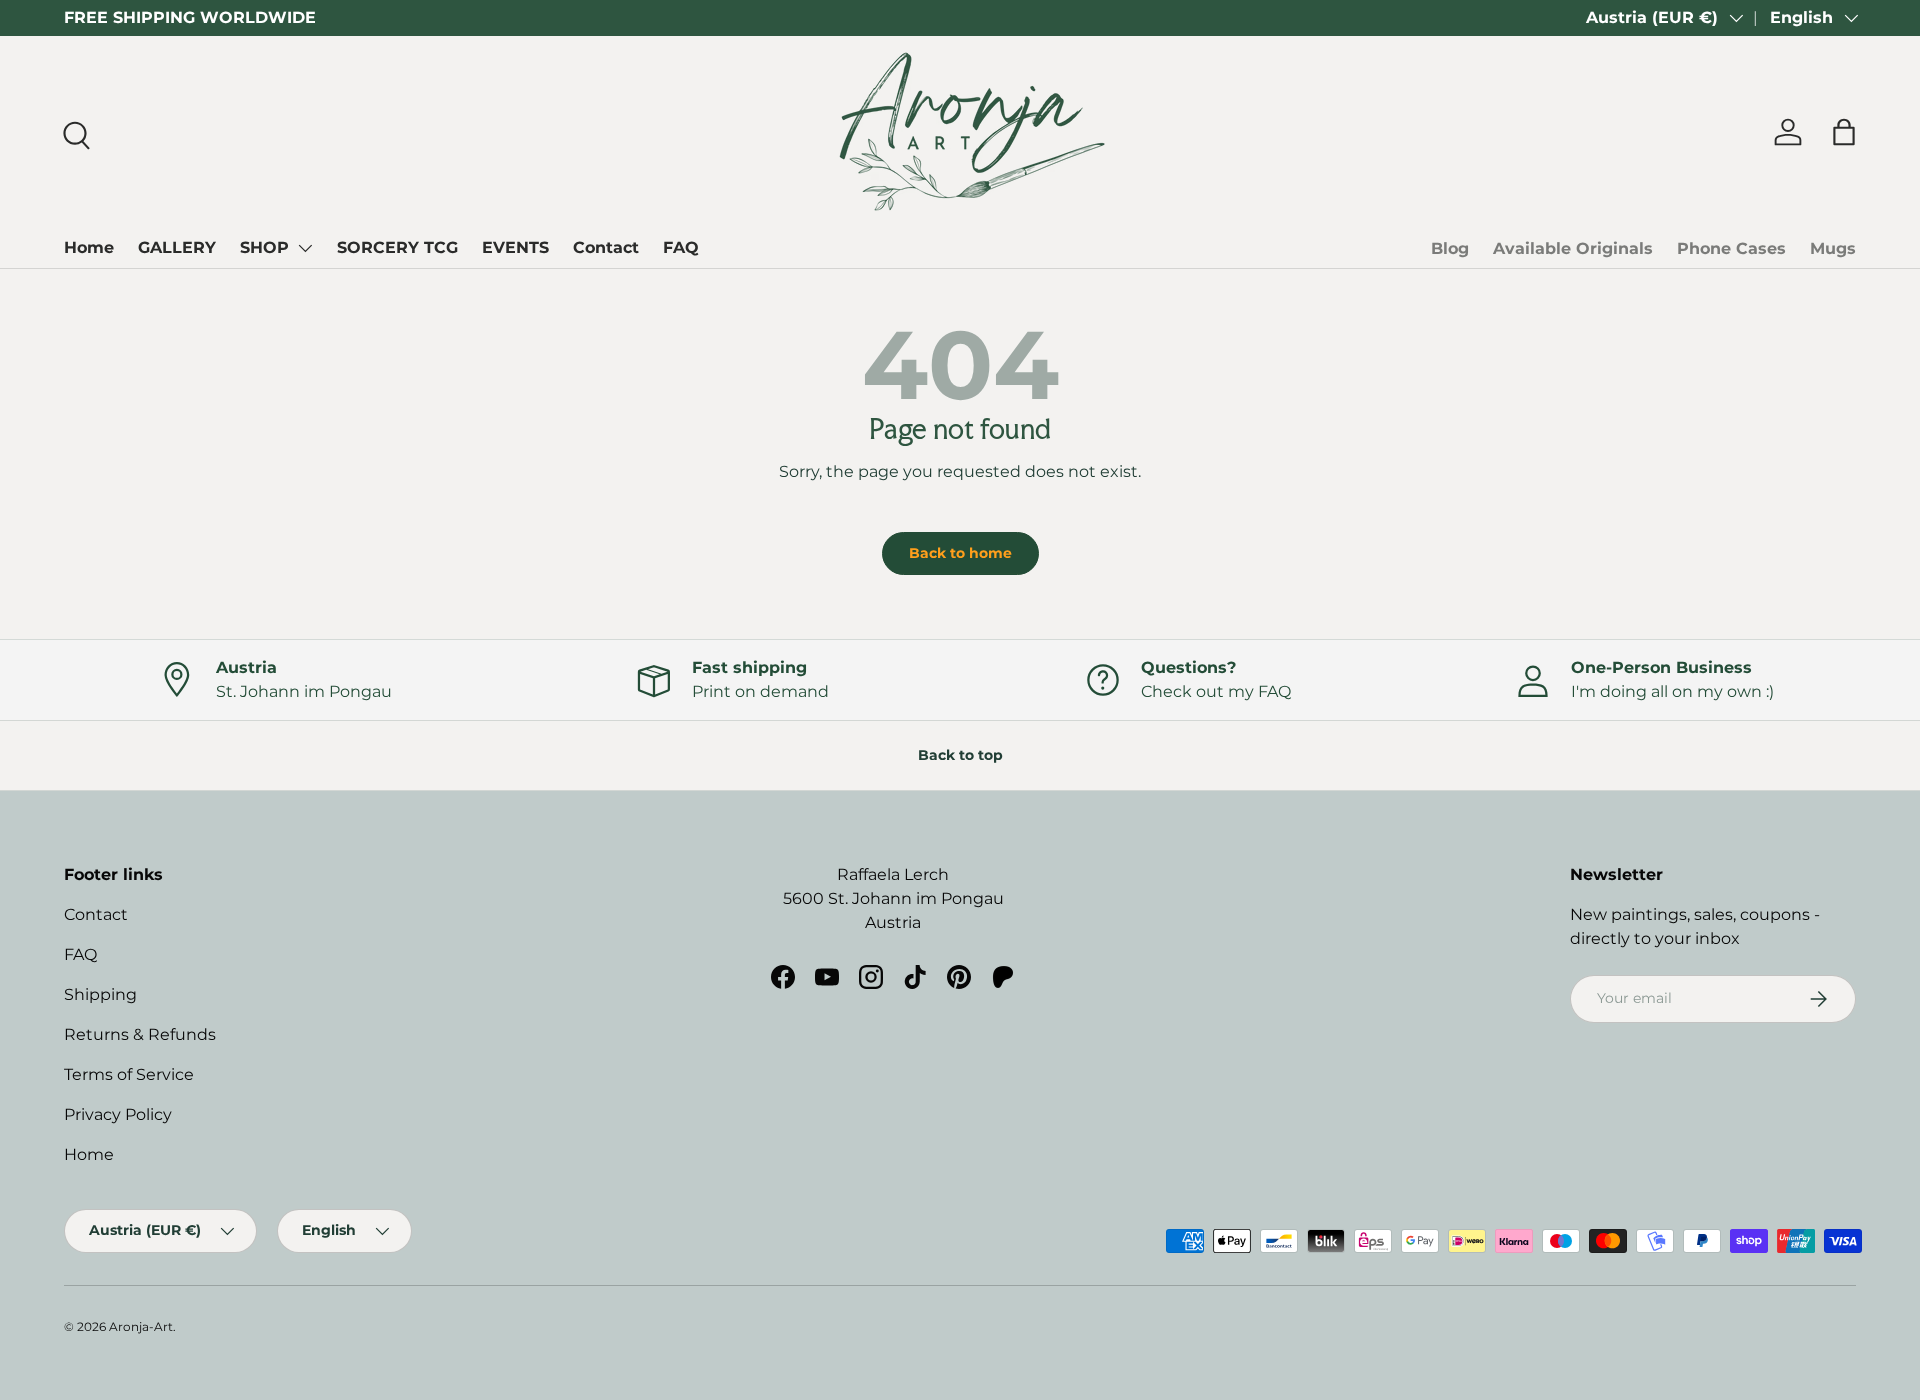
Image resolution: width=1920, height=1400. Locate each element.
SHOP (264, 247)
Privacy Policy (118, 1114)
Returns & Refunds (140, 1034)
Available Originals (1573, 248)
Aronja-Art (141, 1326)
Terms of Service (129, 1074)
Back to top (960, 755)
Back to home (960, 553)
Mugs (1833, 248)
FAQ (681, 247)
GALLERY (177, 247)
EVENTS (515, 247)
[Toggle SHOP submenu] (305, 248)
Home (89, 247)
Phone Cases (1731, 248)
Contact (606, 247)
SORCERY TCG (397, 247)
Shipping (100, 994)
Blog (1450, 248)
